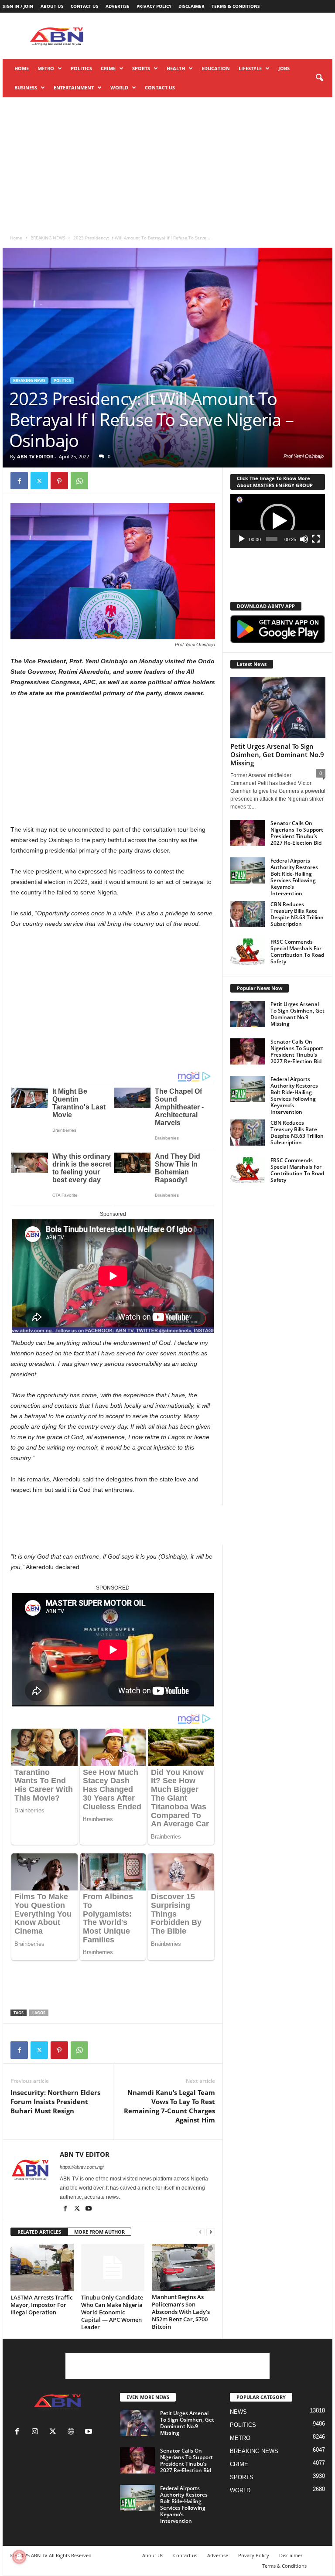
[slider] (272, 539)
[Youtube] (89, 2209)
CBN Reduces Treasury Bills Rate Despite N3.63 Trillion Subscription (297, 914)
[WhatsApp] (79, 481)
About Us (52, 6)
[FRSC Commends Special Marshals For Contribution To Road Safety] (248, 952)
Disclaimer (191, 6)
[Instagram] (37, 2432)
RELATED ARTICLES (39, 2232)
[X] (39, 481)
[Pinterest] (59, 481)
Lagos (39, 2013)
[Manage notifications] (19, 2557)
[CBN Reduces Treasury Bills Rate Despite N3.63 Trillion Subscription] (248, 914)
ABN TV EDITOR (35, 456)
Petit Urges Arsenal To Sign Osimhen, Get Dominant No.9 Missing (277, 754)
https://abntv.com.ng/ (82, 2167)
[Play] (242, 539)
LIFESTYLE (250, 68)
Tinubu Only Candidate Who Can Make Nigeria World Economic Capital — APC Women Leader (112, 2312)
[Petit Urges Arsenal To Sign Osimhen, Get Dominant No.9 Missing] (278, 708)
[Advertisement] (222, 36)
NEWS (238, 2412)
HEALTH (176, 68)
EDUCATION (216, 68)
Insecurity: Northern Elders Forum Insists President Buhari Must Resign (55, 2102)
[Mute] (304, 539)
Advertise (118, 6)
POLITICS (81, 68)
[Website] (73, 2432)
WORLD (119, 87)
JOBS (284, 68)
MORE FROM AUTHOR (99, 2232)
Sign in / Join (18, 6)
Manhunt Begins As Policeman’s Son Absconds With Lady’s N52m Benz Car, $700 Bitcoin (181, 2312)
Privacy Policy (154, 6)
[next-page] (211, 2232)
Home (22, 68)
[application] (278, 521)
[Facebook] (19, 481)
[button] (319, 78)
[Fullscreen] (316, 539)
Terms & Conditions (236, 6)
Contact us (85, 6)
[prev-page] (200, 2232)
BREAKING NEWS (48, 238)
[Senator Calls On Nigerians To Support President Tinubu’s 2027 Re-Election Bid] (248, 833)
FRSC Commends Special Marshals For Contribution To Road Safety (297, 952)
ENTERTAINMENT (74, 87)
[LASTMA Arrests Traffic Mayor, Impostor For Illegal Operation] (42, 2267)
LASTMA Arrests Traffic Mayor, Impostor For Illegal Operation (41, 2305)
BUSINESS (26, 87)
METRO (46, 68)
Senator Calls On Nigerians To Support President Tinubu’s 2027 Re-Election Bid (297, 833)
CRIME (108, 68)
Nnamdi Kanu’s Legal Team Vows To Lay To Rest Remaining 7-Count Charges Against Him (169, 2106)
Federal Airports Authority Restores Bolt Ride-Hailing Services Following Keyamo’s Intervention (294, 877)
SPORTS (141, 68)
